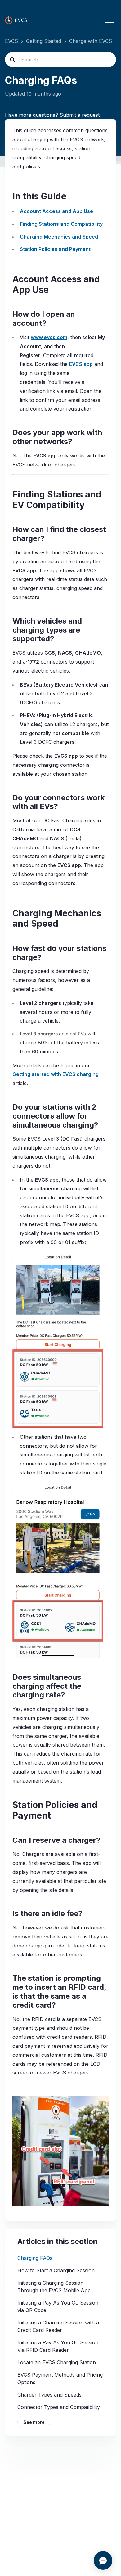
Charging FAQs (35, 2258)
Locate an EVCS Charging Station (57, 2362)
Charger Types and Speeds (49, 2395)
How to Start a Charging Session (56, 2270)
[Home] (16, 20)
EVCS (11, 41)
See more (34, 2422)
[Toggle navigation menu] (110, 20)
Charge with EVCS (91, 41)
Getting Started (44, 41)
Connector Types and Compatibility (59, 2407)
